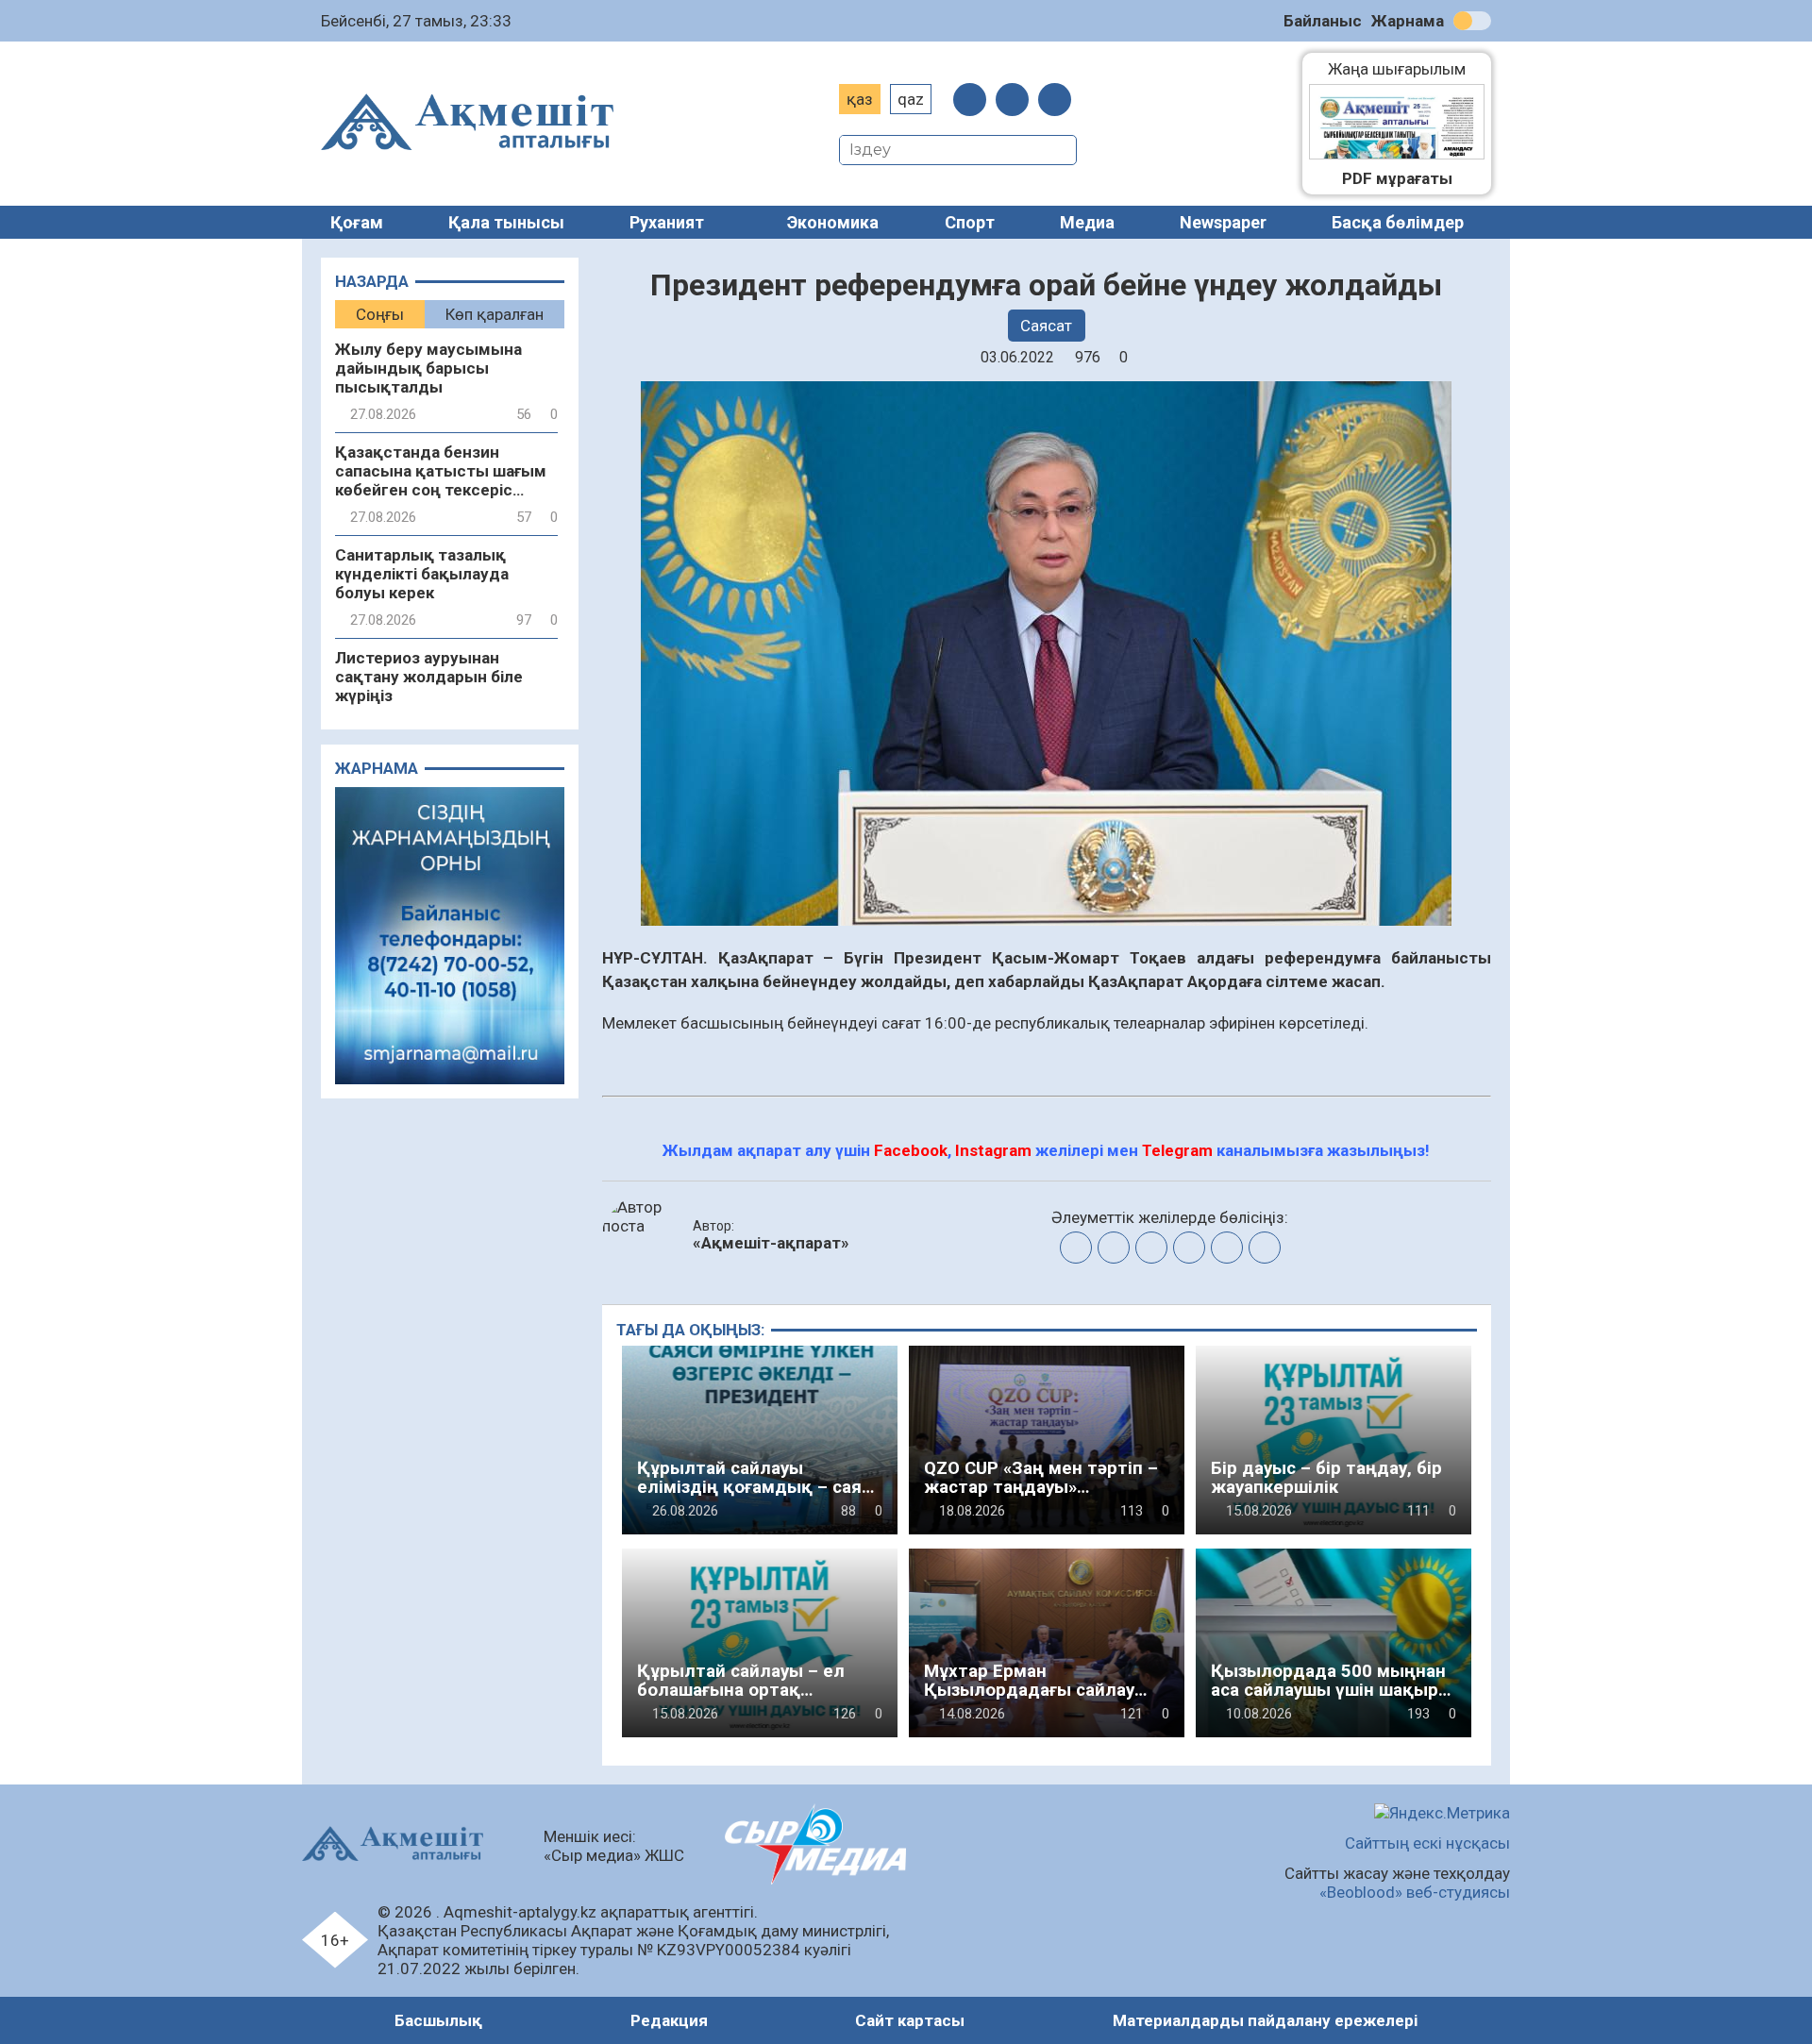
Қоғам (357, 222)
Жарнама (1408, 21)
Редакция (669, 2020)
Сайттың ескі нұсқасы (1427, 1843)
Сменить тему (1472, 21)
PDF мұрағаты (1397, 178)
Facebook (911, 1150)
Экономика (833, 222)
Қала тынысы (506, 222)
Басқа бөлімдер (1398, 222)
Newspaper (1223, 222)
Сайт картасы (910, 2020)
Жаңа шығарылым (1406, 69)
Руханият (667, 222)
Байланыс (1323, 21)
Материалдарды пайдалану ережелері (1265, 2020)
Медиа (1087, 222)
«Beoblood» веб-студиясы (1415, 1892)
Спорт (970, 222)
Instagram (993, 1150)
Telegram (1177, 1150)
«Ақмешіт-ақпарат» (771, 1243)
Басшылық (438, 2020)
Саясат (1046, 326)
